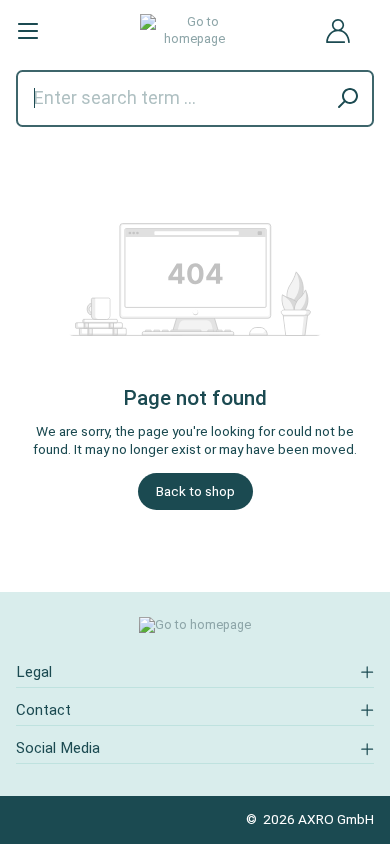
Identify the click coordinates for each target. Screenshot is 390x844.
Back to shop (195, 491)
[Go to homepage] (195, 30)
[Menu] (28, 31)
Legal (34, 672)
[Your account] (338, 31)
